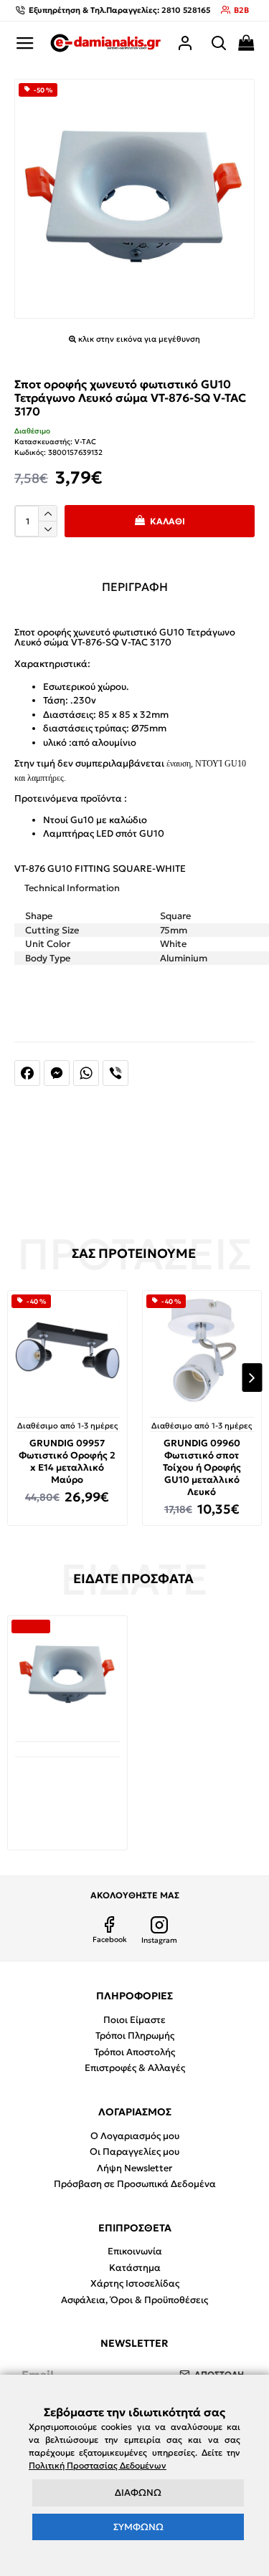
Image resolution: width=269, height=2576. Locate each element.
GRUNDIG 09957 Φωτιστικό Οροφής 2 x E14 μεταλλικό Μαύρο (67, 1462)
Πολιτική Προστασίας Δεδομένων (98, 2465)
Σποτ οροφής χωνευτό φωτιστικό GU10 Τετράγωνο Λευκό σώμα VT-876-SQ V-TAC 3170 (67, 1793)
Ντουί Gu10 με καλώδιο (95, 820)
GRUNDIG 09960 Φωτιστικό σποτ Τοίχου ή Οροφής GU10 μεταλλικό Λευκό (202, 1468)
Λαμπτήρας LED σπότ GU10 (104, 833)
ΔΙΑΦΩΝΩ (138, 2493)
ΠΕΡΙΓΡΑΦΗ (135, 587)
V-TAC (85, 442)
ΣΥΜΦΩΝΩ (138, 2527)
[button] (17, 1378)
